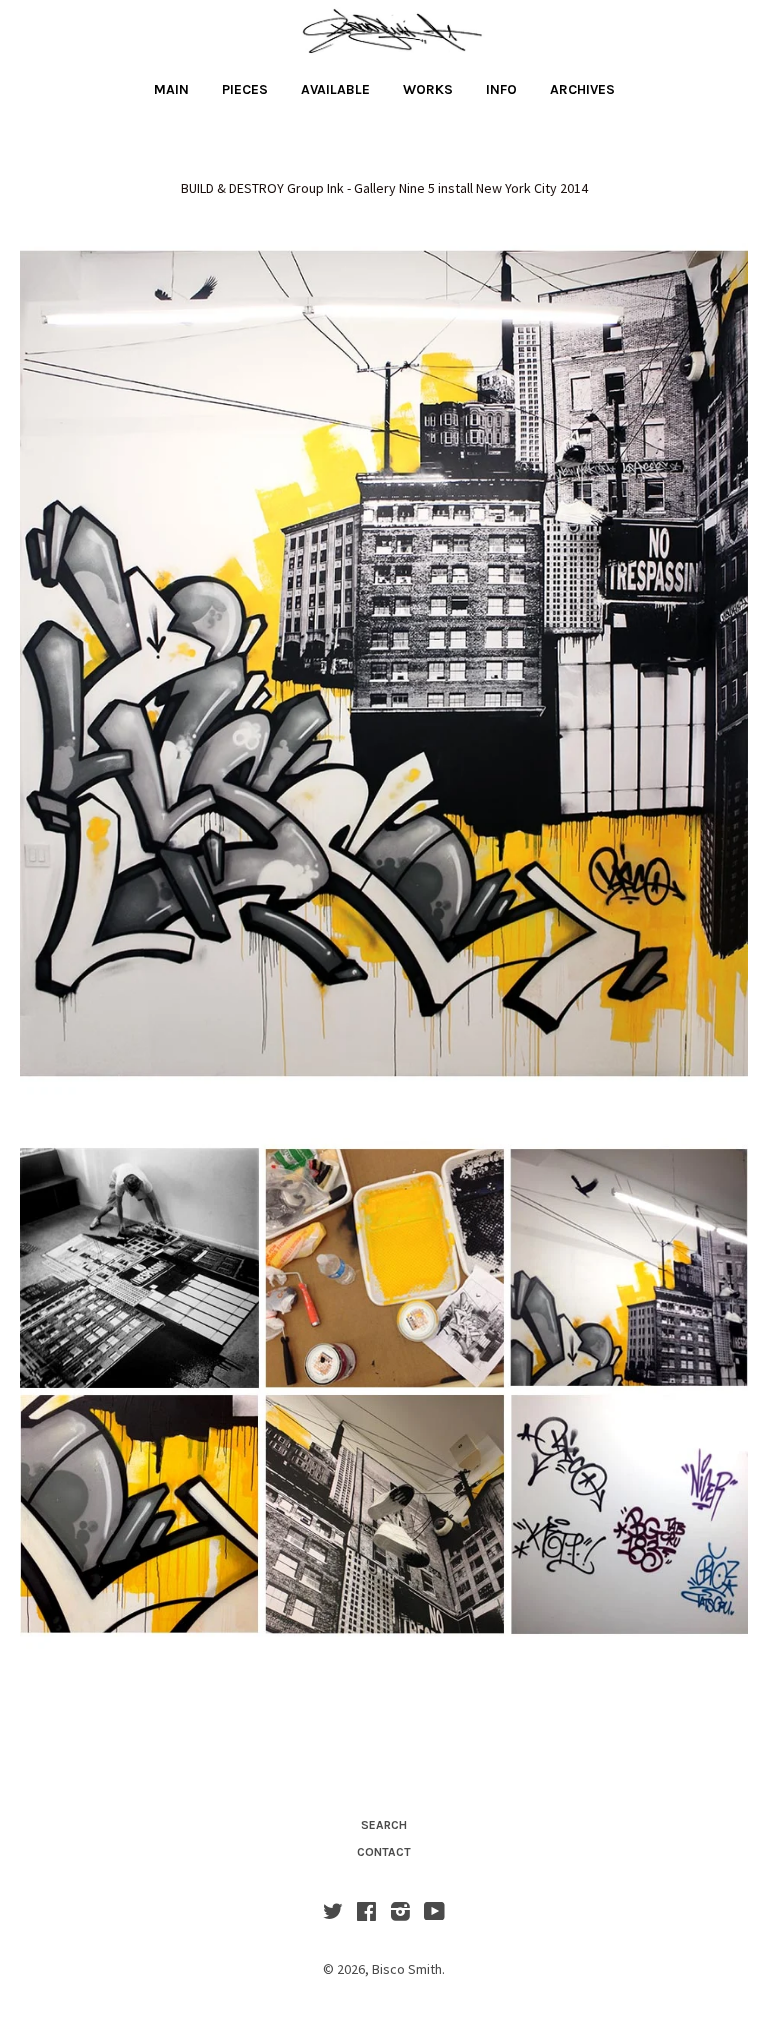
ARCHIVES (582, 89)
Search (384, 1825)
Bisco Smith (407, 1969)
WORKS (428, 89)
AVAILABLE (335, 89)
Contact (384, 1852)
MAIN (171, 89)
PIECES (245, 89)
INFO (501, 89)
